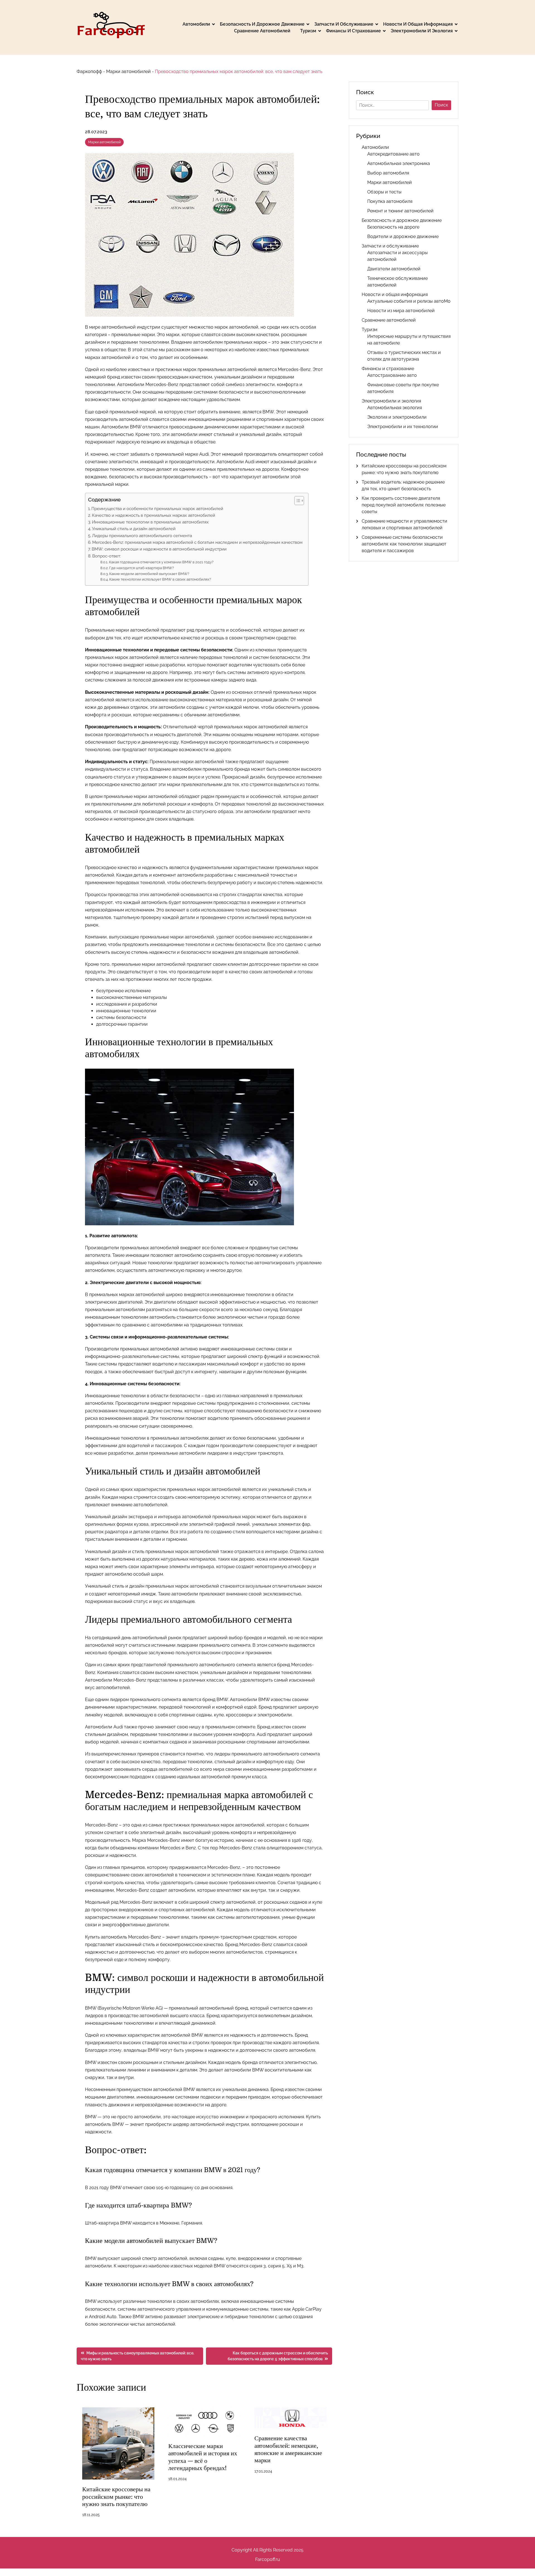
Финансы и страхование (353, 31)
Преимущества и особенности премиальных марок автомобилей (157, 509)
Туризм (308, 31)
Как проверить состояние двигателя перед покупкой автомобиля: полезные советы (404, 505)
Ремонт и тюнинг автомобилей (400, 211)
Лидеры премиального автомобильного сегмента (142, 536)
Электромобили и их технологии (403, 427)
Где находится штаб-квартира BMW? (142, 568)
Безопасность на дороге (393, 227)
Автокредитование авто (393, 154)
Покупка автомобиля (390, 201)
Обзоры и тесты (384, 192)
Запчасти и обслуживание (344, 24)
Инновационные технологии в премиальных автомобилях (150, 522)
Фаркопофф (89, 71)
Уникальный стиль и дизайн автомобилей (134, 529)
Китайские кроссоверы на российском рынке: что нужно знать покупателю (116, 2497)
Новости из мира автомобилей (401, 311)
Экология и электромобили (397, 417)
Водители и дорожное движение (403, 237)
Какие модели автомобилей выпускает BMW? (149, 574)
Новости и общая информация (418, 24)
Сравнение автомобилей (262, 31)
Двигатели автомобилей (394, 269)
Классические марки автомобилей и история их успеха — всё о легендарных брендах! (203, 2457)
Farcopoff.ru (268, 2559)
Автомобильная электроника (399, 163)
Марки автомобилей (128, 71)
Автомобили (196, 24)
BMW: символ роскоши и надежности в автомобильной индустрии (159, 549)
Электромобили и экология (422, 31)
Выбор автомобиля (388, 173)
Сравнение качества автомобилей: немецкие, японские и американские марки (288, 2449)
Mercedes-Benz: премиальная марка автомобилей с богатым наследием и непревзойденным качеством (197, 542)
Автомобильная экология (395, 408)
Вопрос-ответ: (107, 556)
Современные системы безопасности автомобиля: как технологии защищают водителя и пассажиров (404, 544)
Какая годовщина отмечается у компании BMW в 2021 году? (161, 562)
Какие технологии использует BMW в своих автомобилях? (160, 579)
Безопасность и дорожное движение (262, 24)
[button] (296, 501)
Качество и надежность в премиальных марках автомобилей (154, 515)
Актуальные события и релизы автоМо (409, 301)
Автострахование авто (392, 375)
